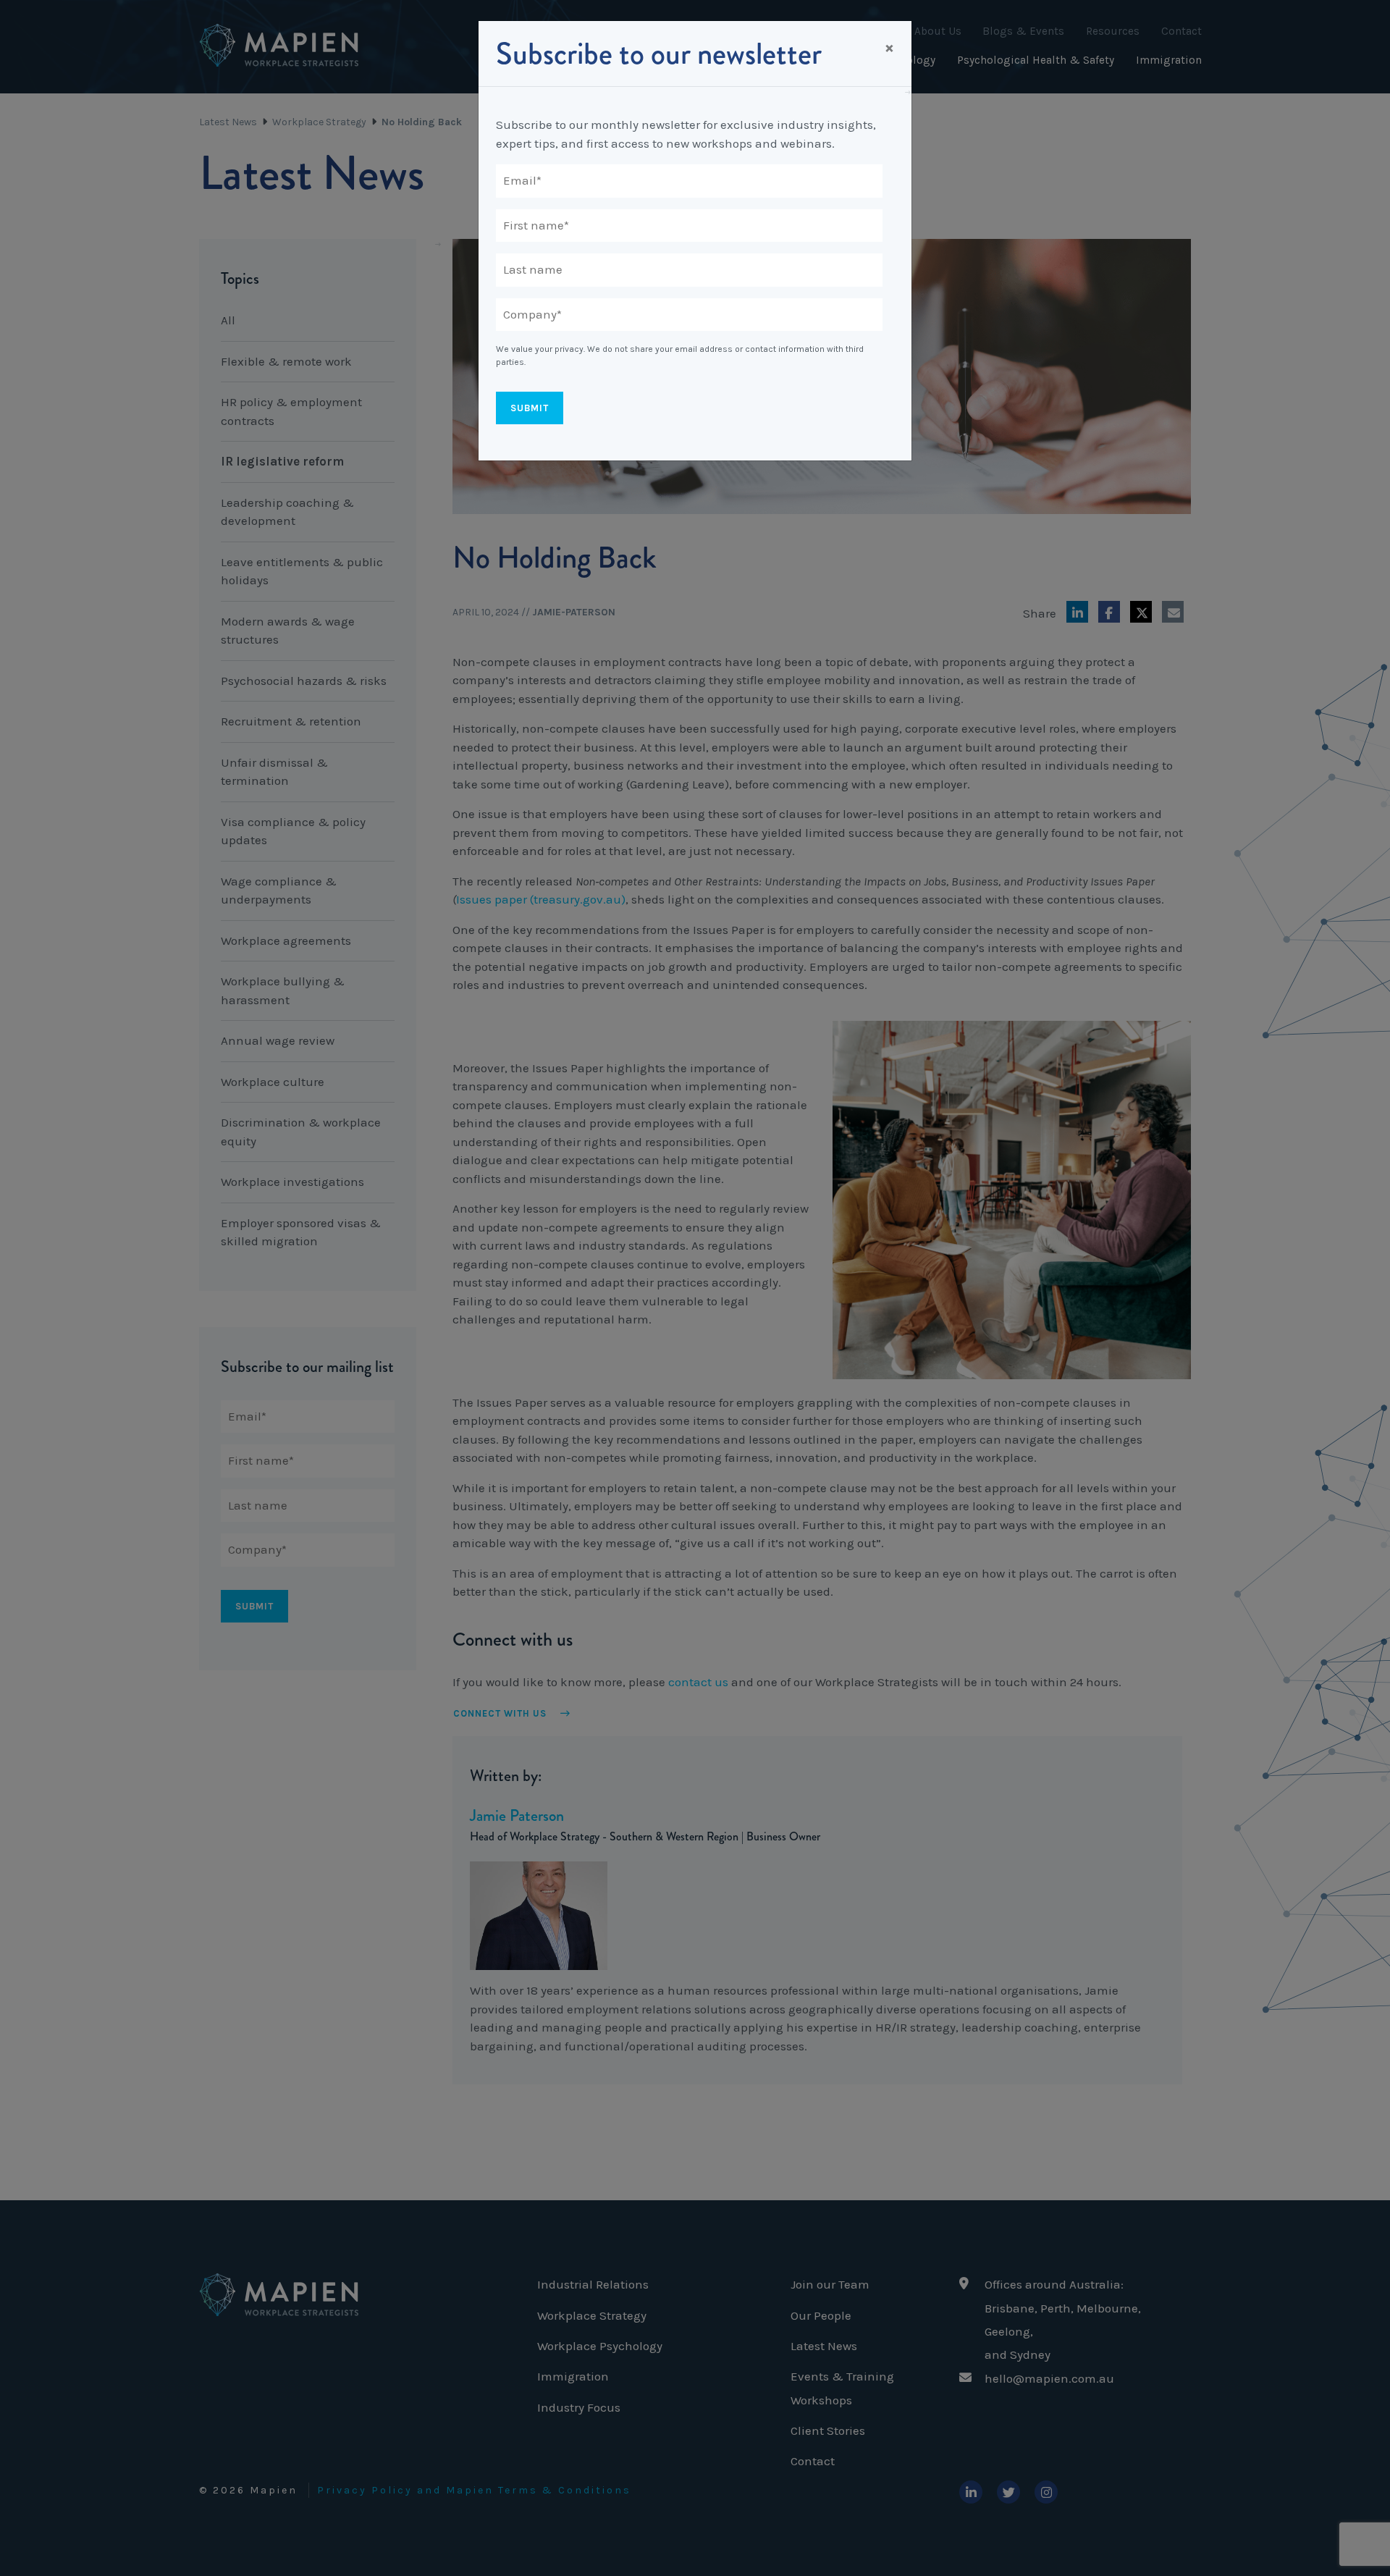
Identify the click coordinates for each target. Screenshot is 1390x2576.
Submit (530, 408)
